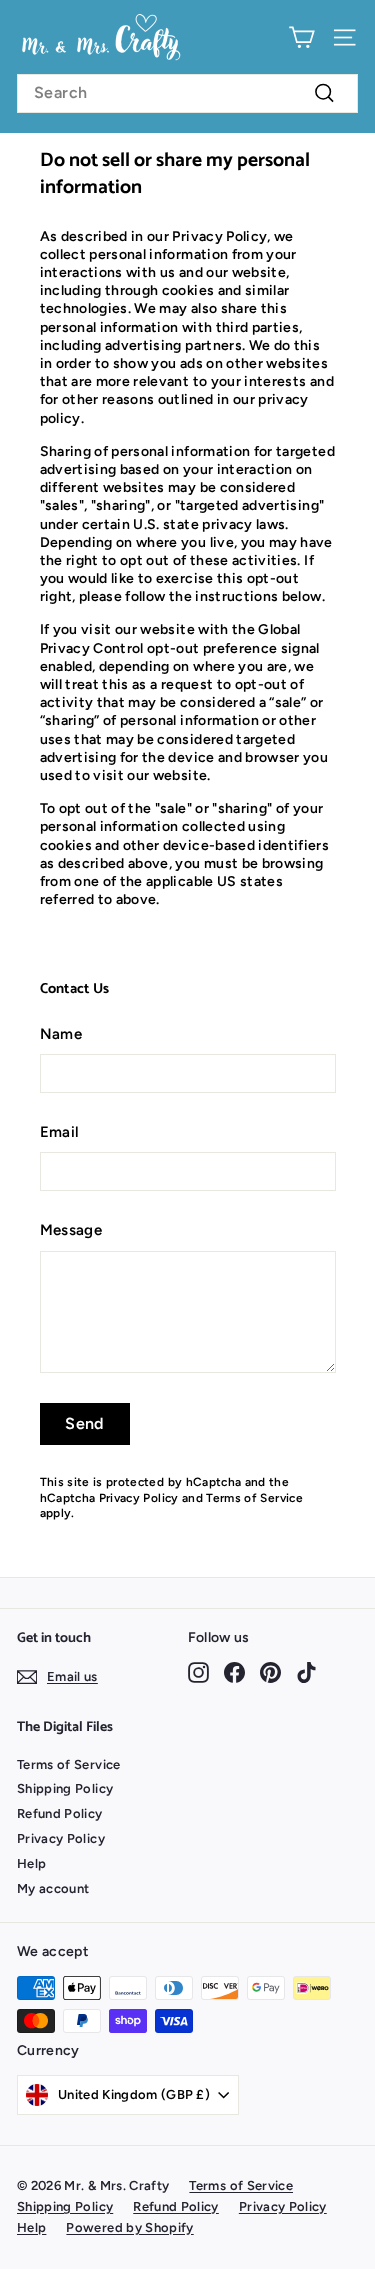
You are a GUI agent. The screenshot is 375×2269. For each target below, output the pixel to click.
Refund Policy (60, 1813)
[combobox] (187, 93)
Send (84, 1423)
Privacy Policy (139, 1498)
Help (31, 1863)
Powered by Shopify (129, 2227)
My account (53, 1888)
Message (71, 1230)
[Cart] (301, 37)
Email (60, 1132)
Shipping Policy (65, 1788)
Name (61, 1034)
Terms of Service (254, 1498)
